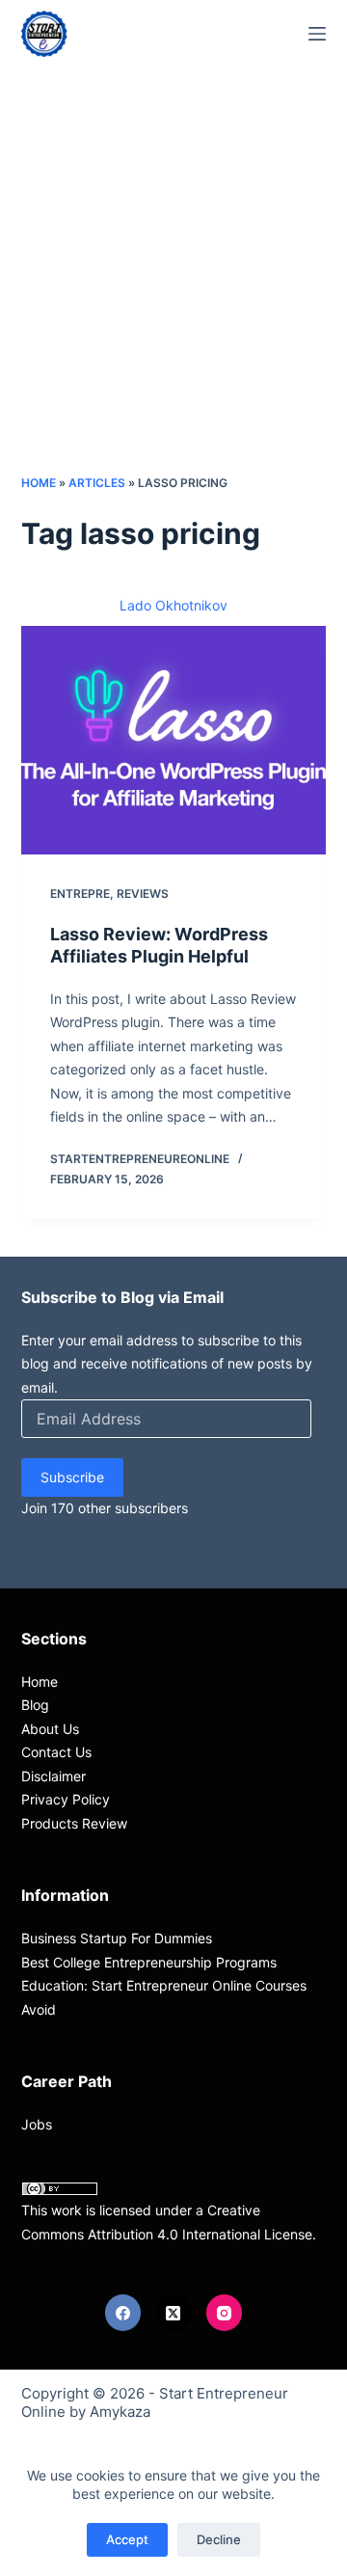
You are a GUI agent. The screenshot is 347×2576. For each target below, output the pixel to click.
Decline (219, 2539)
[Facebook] (123, 2313)
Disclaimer (53, 1776)
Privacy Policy (66, 1799)
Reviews (143, 894)
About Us (50, 1729)
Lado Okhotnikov (173, 605)
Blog (35, 1705)
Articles (97, 483)
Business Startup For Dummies (117, 1938)
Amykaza (120, 2412)
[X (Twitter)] (173, 2313)
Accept (127, 2539)
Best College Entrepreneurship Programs (149, 1962)
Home (39, 483)
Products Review (74, 1823)
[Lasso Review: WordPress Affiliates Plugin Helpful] (174, 741)
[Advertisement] (173, 289)
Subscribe (72, 1477)
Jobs (37, 2124)
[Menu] (317, 34)
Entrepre (80, 894)
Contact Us (56, 1752)
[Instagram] (225, 2313)
